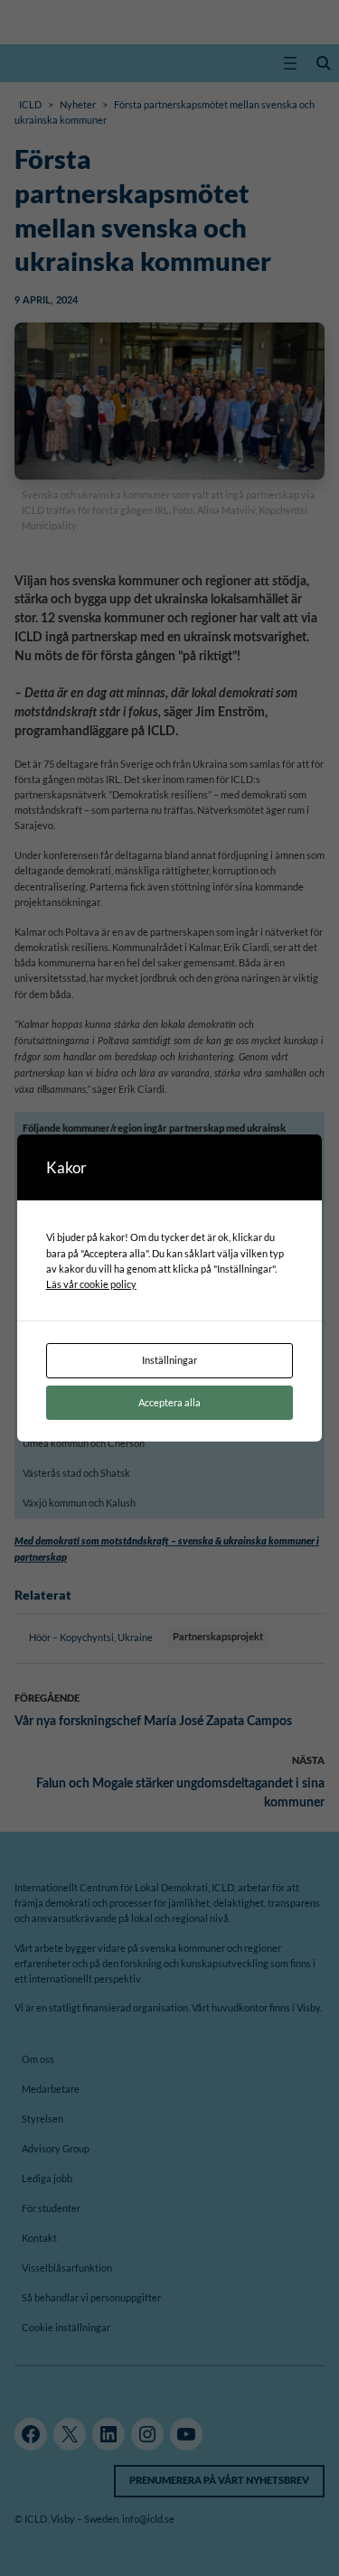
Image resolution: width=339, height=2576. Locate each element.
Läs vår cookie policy (91, 1284)
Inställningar (169, 1360)
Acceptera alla (169, 1402)
